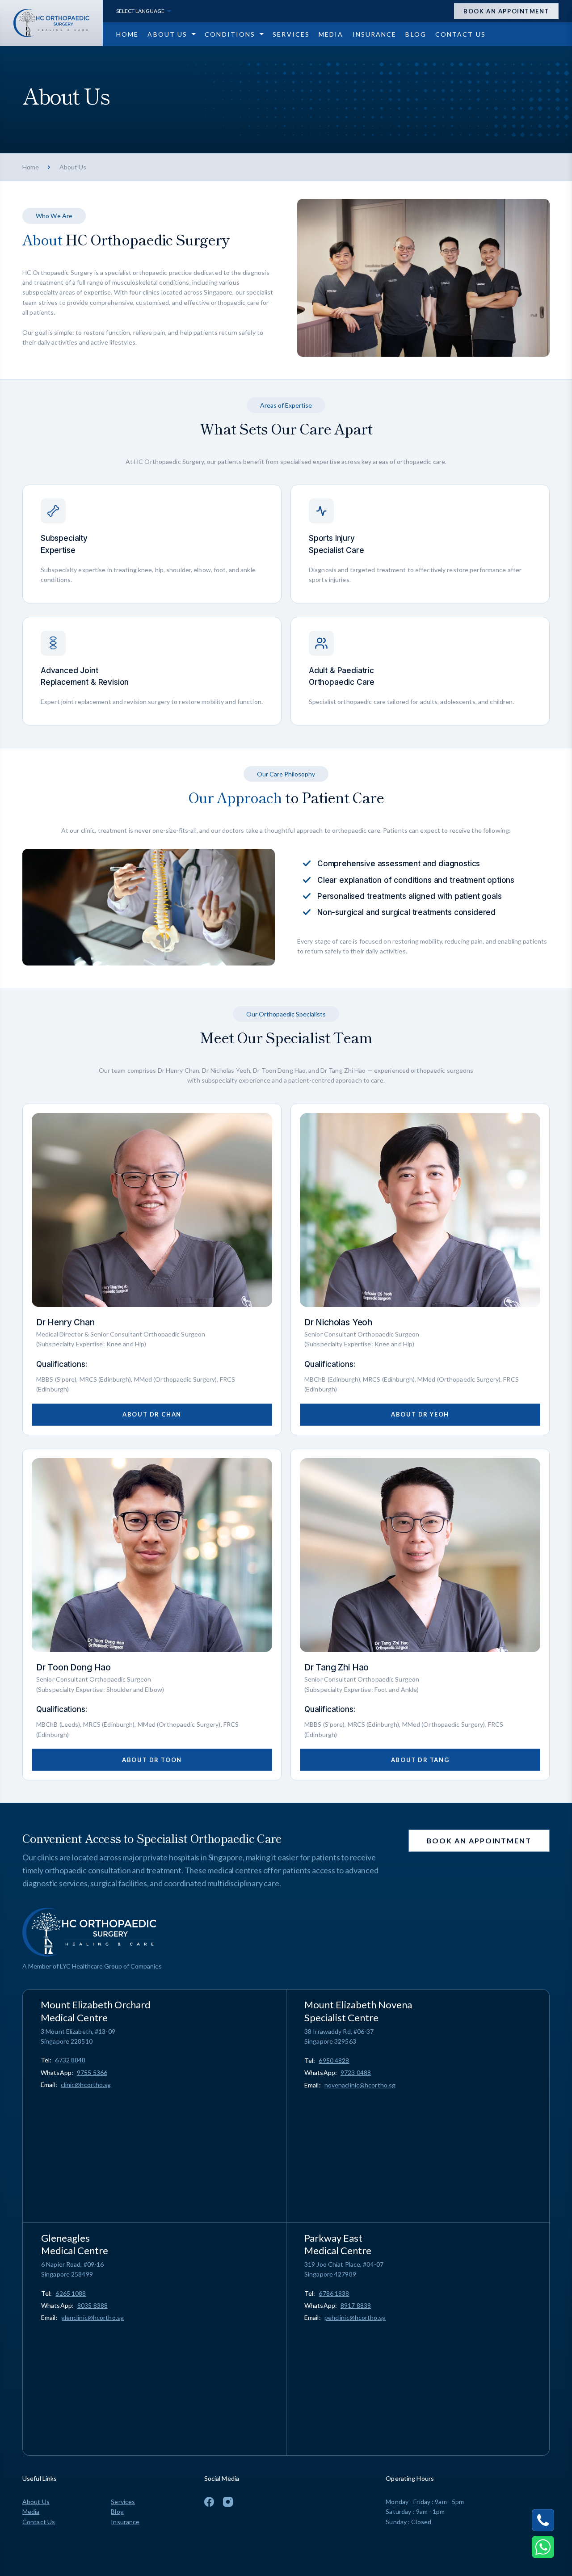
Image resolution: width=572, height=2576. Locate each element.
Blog (117, 2511)
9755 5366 (92, 2072)
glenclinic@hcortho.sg (93, 2317)
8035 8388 (93, 2305)
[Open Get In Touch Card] (543, 2520)
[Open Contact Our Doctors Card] (543, 2547)
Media (31, 2511)
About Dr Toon (152, 1760)
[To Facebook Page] (209, 2502)
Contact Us (39, 2522)
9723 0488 (356, 2072)
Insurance (125, 2522)
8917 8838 (356, 2305)
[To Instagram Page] (228, 2502)
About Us (36, 2502)
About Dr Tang (420, 1760)
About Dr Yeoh (420, 1414)
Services (123, 2502)
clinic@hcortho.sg (86, 2085)
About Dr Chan (152, 1414)
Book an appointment (506, 11)
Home (31, 167)
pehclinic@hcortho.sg (355, 2317)
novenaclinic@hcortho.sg (360, 2085)
